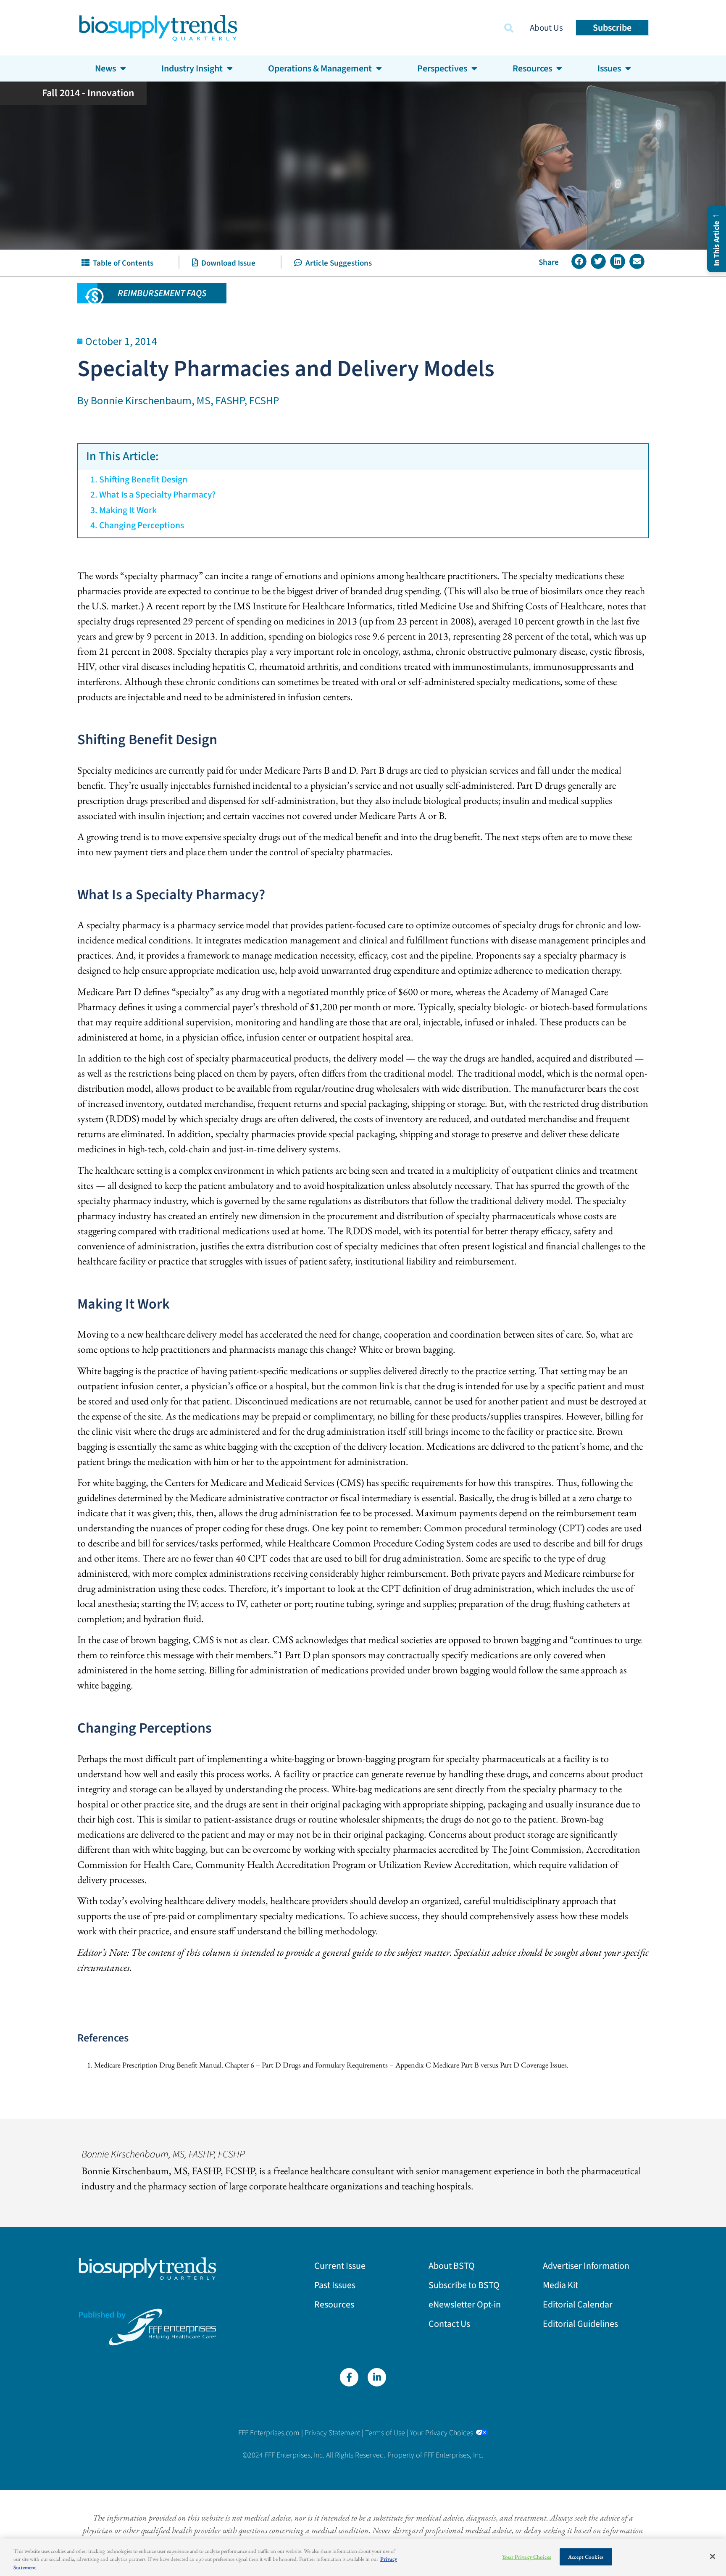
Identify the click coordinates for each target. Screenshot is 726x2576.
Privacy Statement (332, 2433)
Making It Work (128, 510)
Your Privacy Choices (442, 2433)
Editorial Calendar (578, 2305)
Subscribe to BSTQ (464, 2285)
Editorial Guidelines (580, 2324)
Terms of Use (385, 2433)
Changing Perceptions (142, 525)
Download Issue (227, 263)
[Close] (713, 2556)
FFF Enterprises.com (269, 2433)
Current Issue (340, 2266)
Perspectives (442, 68)
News (105, 68)
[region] (363, 2557)
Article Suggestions (337, 263)
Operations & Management (320, 68)
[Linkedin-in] (377, 2377)
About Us (546, 28)
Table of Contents (121, 263)
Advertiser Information (586, 2266)
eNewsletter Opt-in (465, 2305)
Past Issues (335, 2285)
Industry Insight (192, 68)
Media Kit (560, 2285)
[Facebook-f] (349, 2377)
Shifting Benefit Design (143, 480)
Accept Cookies (586, 2556)
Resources (334, 2305)
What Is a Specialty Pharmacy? (157, 495)
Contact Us (449, 2324)
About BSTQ (452, 2266)
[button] (509, 28)
